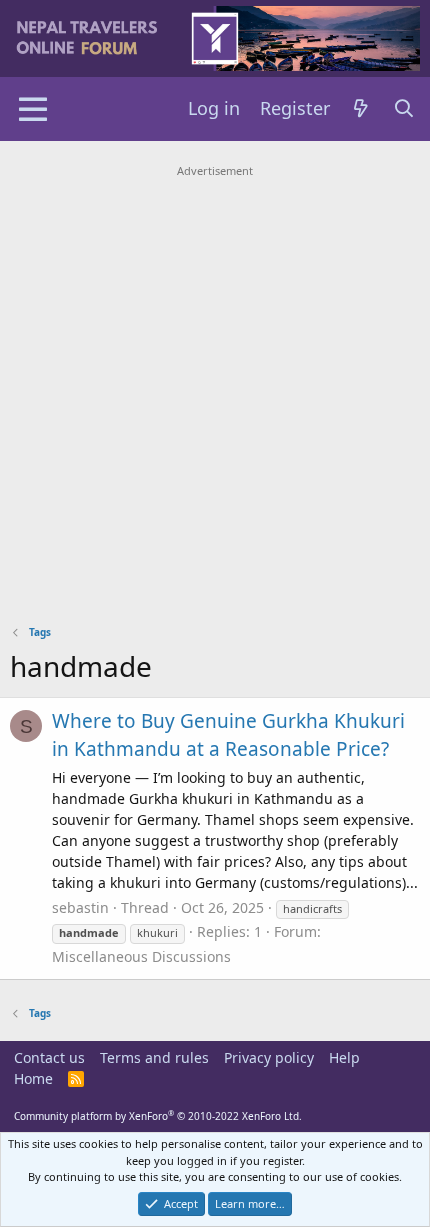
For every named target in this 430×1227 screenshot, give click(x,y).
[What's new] (361, 108)
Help (344, 1057)
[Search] (404, 108)
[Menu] (32, 109)
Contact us (49, 1057)
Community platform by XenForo (158, 1116)
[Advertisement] (215, 398)
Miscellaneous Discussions (141, 956)
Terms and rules (154, 1057)
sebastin (80, 907)
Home (33, 1078)
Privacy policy (269, 1057)
